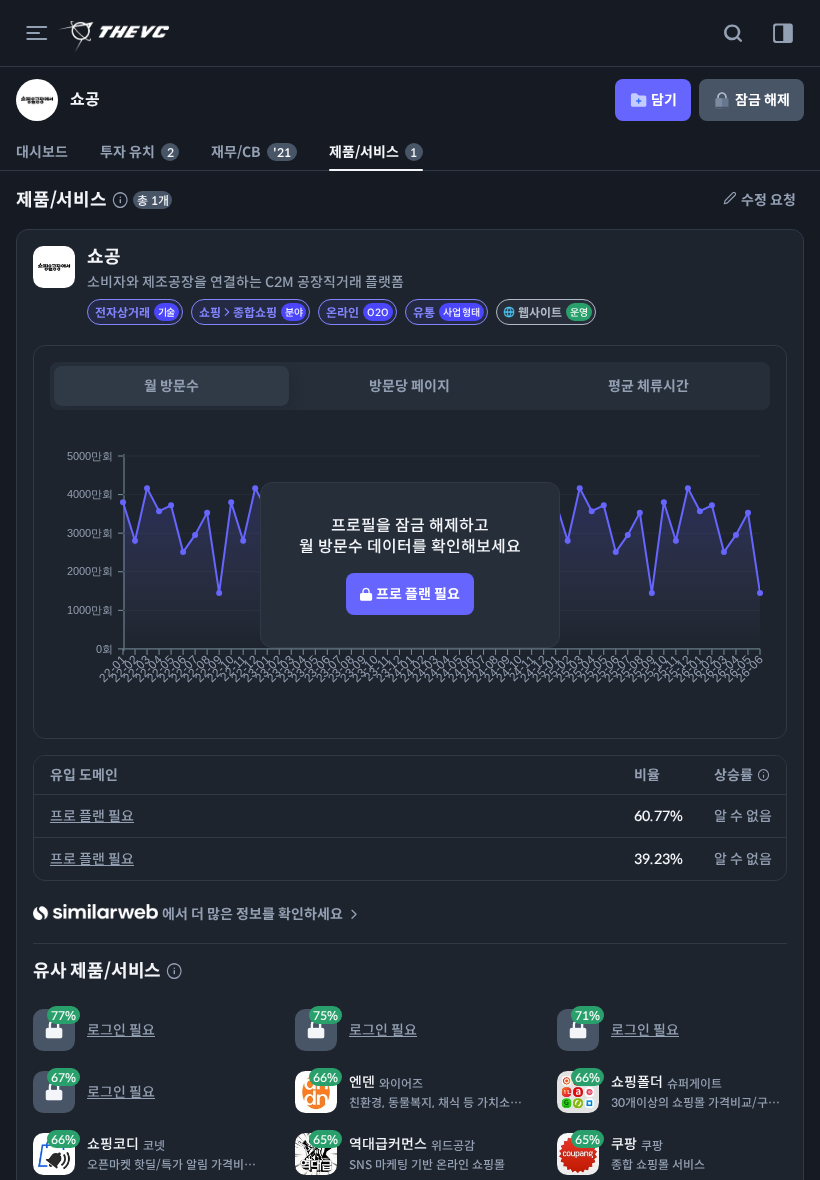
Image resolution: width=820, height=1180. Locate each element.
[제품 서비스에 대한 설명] (120, 200)
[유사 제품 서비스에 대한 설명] (174, 971)
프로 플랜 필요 (92, 816)
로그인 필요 (103, 1023)
